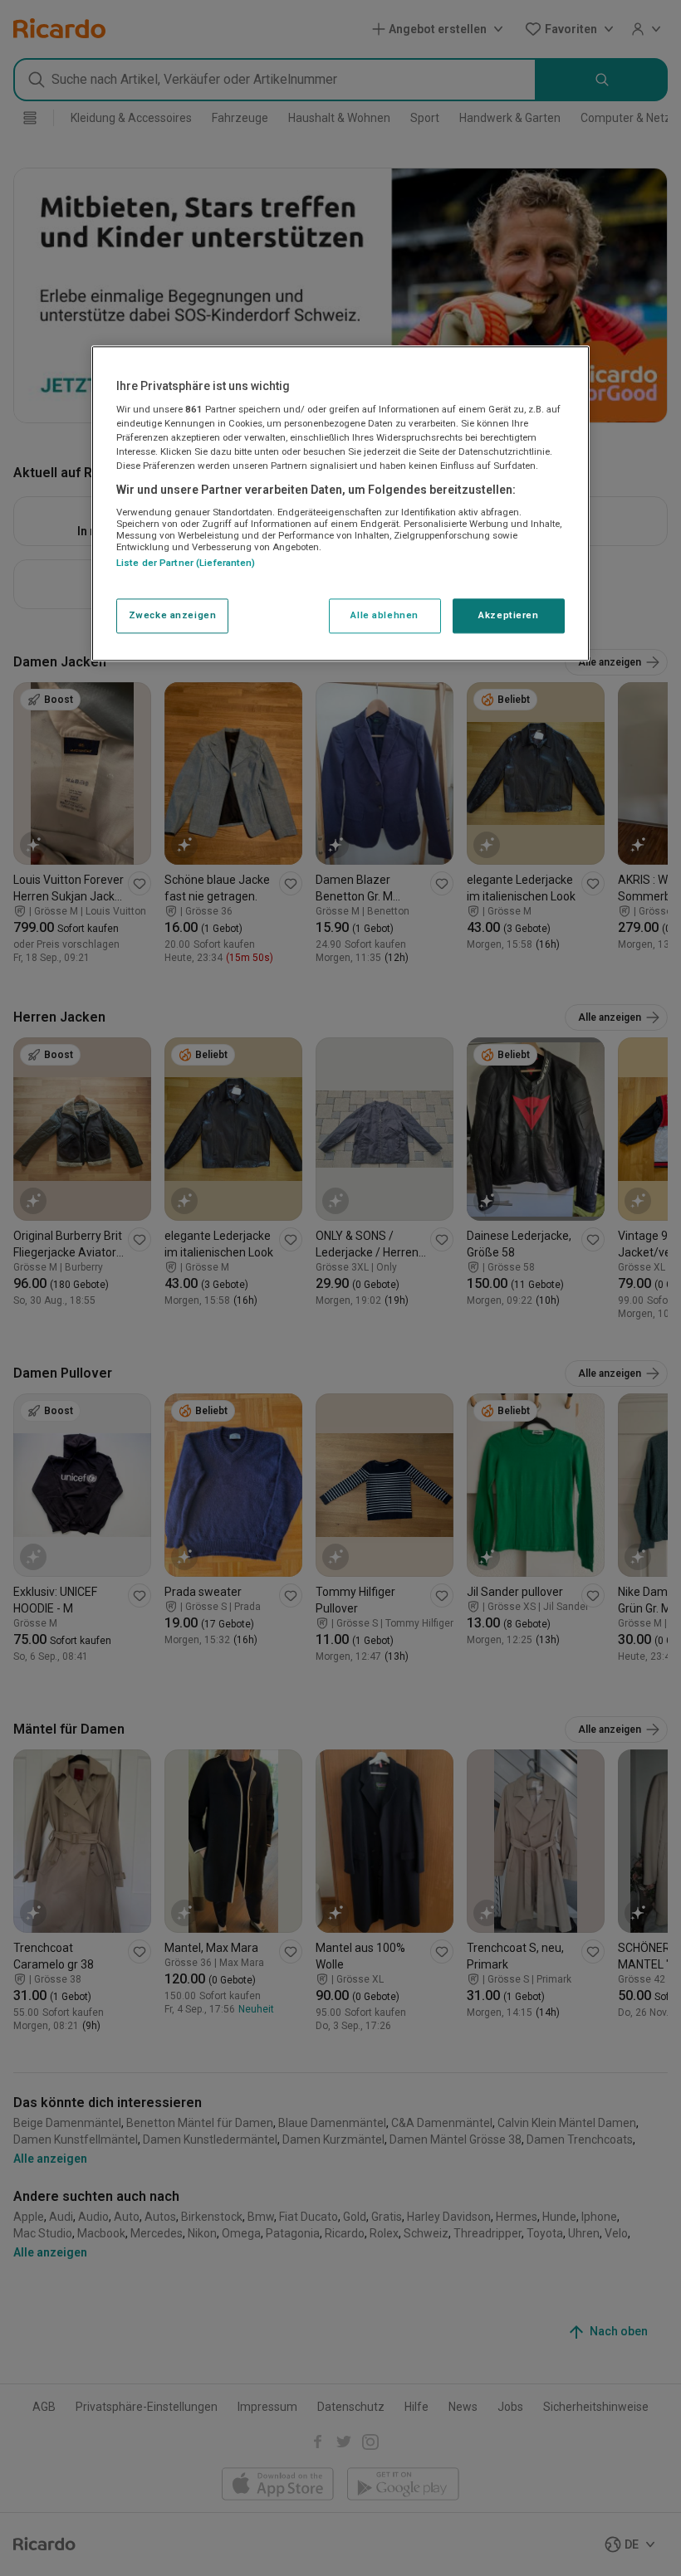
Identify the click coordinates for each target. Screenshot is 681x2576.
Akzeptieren (508, 616)
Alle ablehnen (384, 616)
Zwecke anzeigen (173, 616)
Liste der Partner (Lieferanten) (186, 563)
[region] (340, 504)
